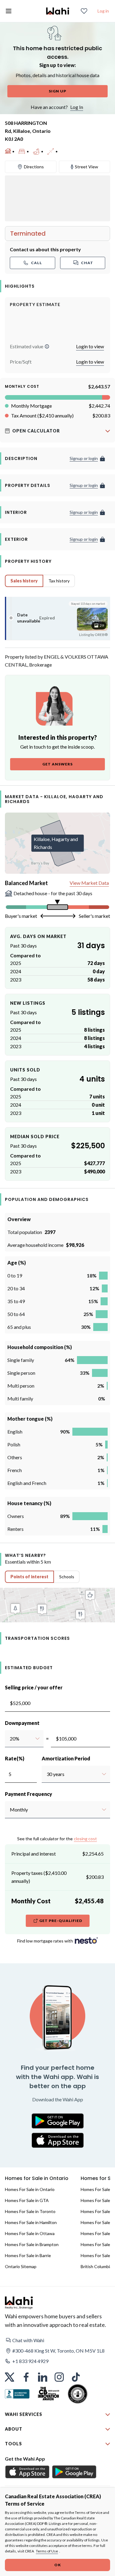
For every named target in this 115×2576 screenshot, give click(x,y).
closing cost (85, 1839)
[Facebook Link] (26, 2377)
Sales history (24, 581)
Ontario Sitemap (21, 2266)
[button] (47, 346)
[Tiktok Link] (76, 2377)
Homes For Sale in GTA (27, 2200)
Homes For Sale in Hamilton (31, 2222)
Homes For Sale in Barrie (28, 2255)
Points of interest (29, 1577)
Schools (67, 1577)
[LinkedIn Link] (43, 2377)
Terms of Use (47, 2551)
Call (36, 263)
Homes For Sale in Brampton (32, 2244)
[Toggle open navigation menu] (9, 11)
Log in (103, 11)
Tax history (59, 581)
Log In (77, 107)
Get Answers (57, 764)
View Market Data (89, 883)
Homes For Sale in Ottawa (30, 2233)
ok (58, 2565)
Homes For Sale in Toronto (30, 2211)
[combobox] (10, 1739)
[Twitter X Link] (10, 2377)
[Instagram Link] (59, 2377)
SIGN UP (57, 91)
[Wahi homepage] (58, 11)
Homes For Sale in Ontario (30, 2189)
